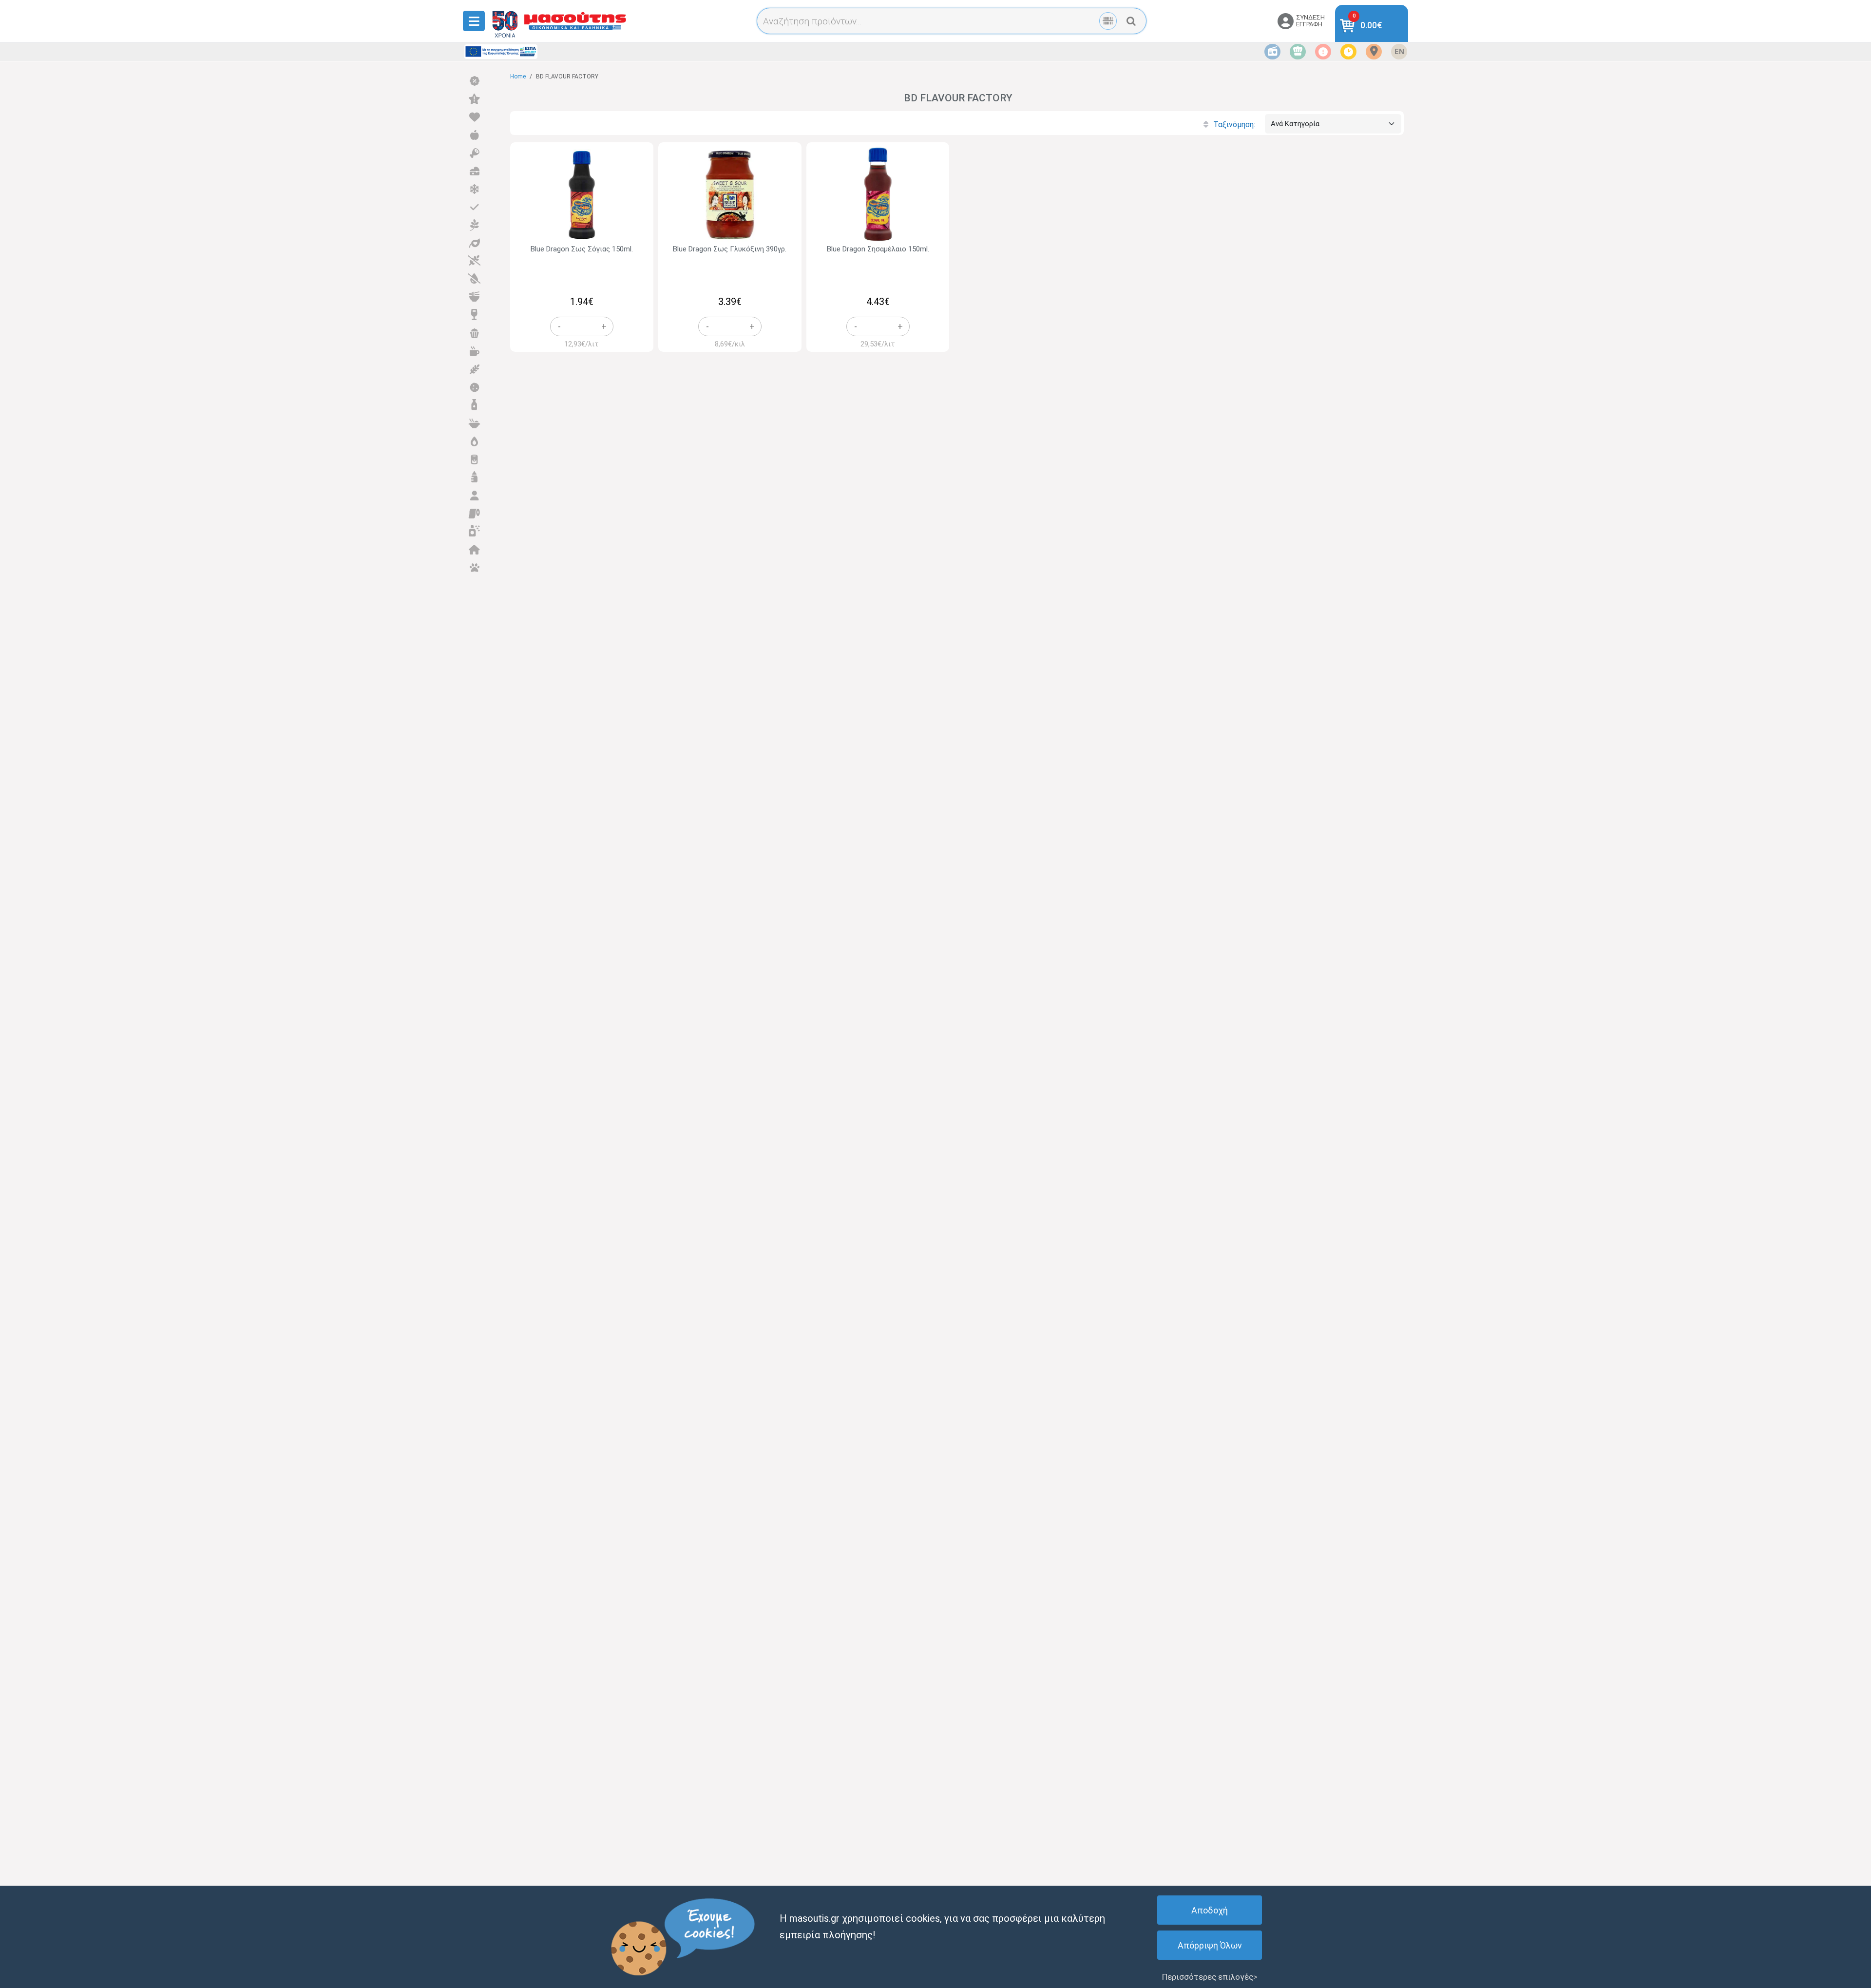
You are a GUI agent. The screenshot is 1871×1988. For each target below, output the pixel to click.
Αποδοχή (1210, 1910)
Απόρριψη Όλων (1210, 1945)
